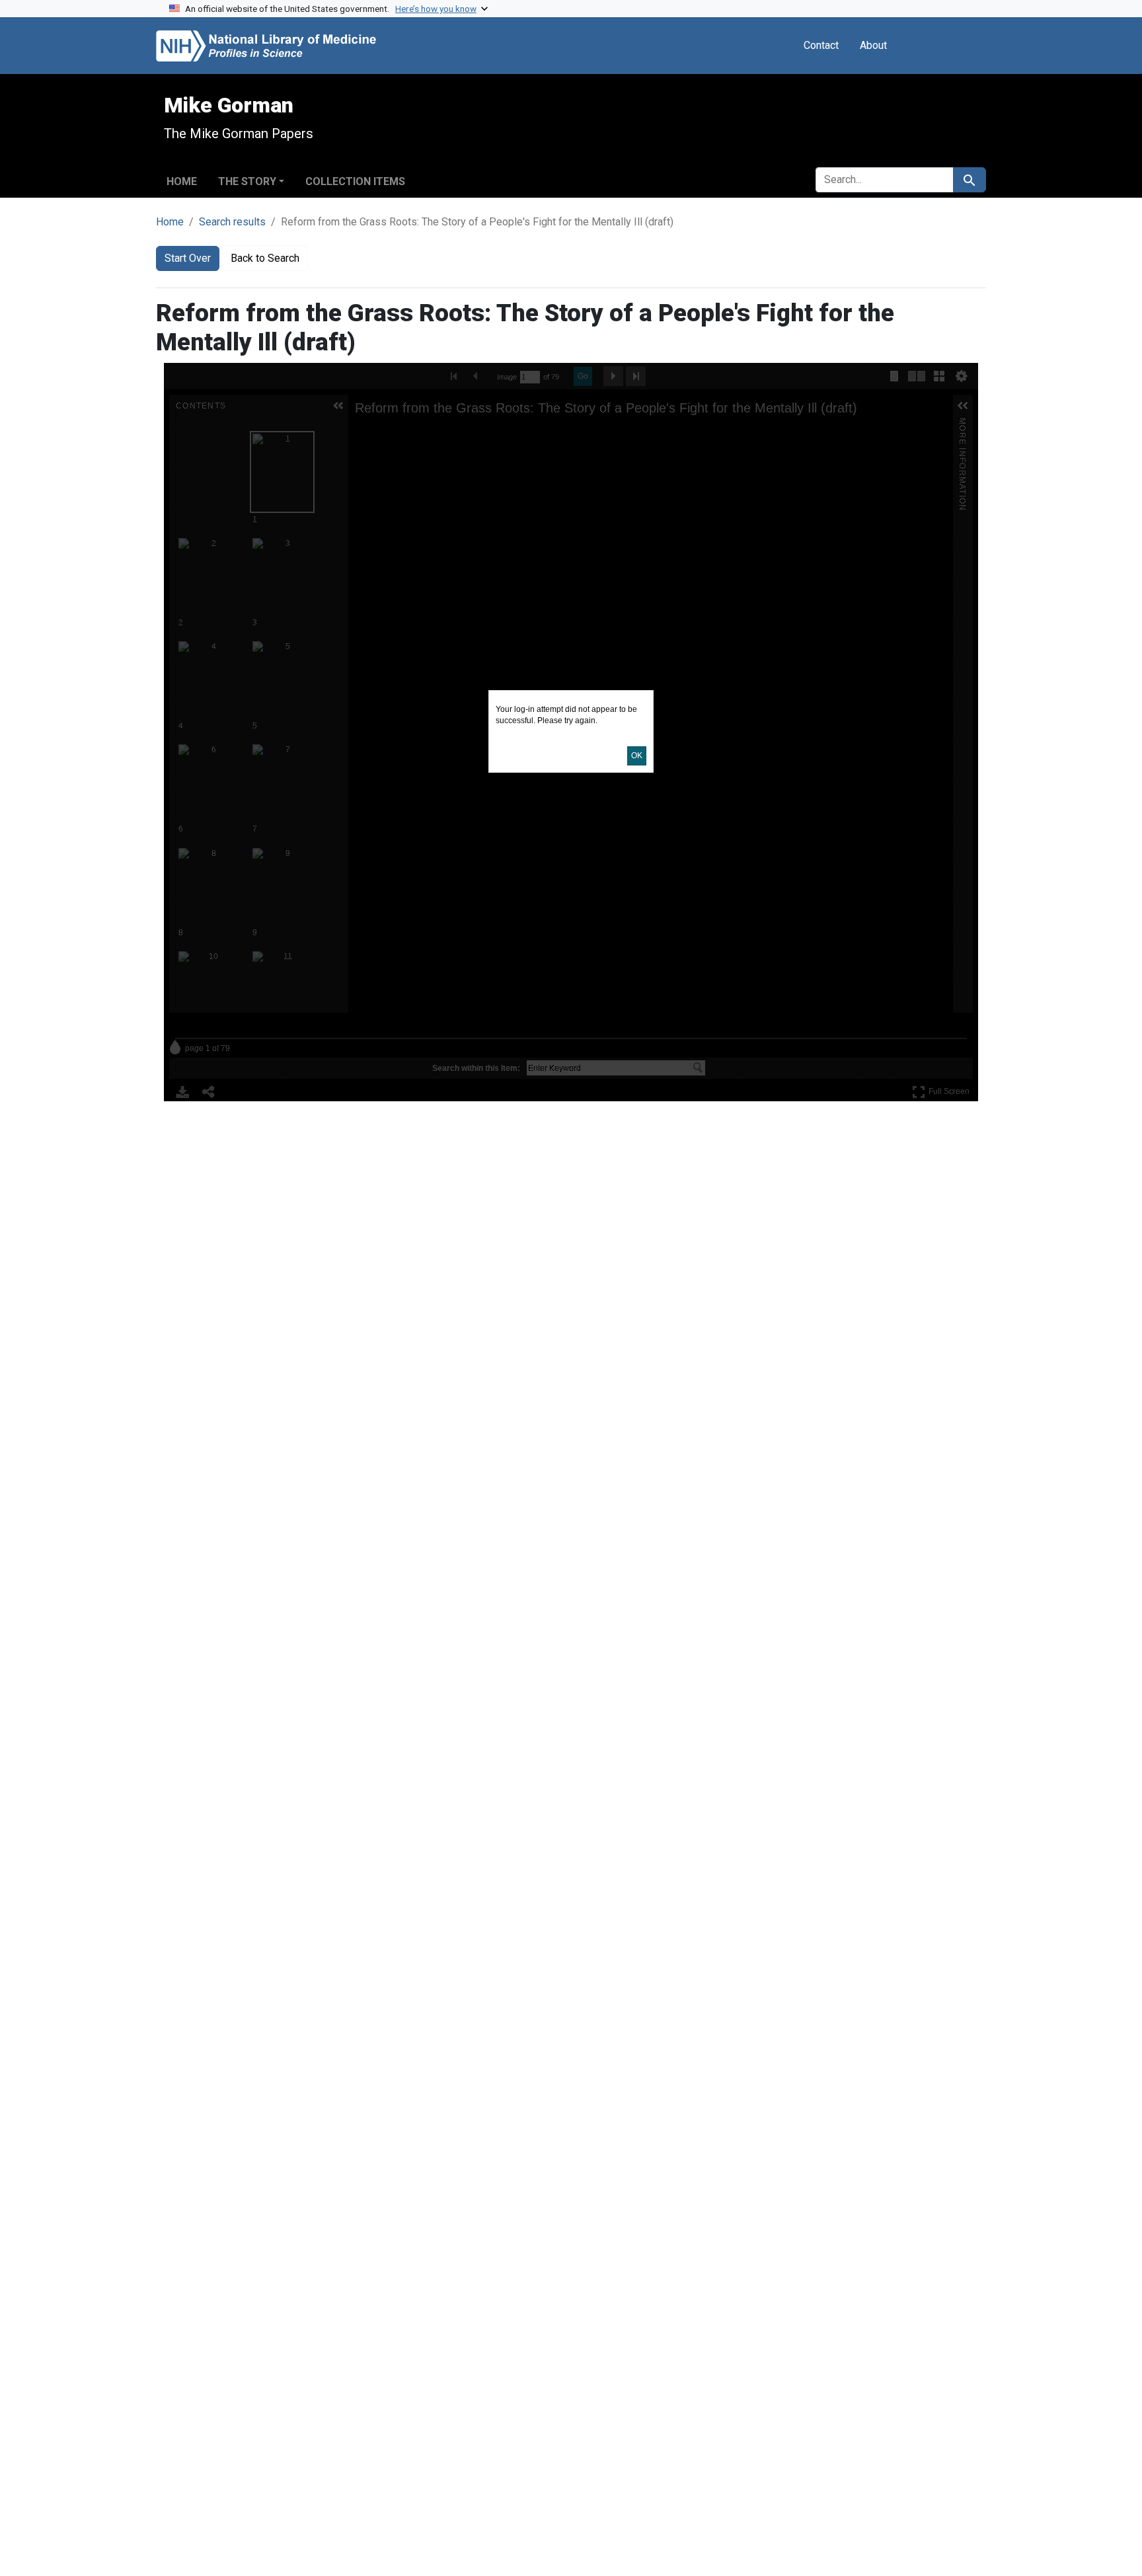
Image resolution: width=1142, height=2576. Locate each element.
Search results (232, 222)
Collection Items (355, 181)
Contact (821, 45)
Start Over (188, 258)
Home (182, 181)
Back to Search (265, 258)
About (873, 45)
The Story (247, 181)
